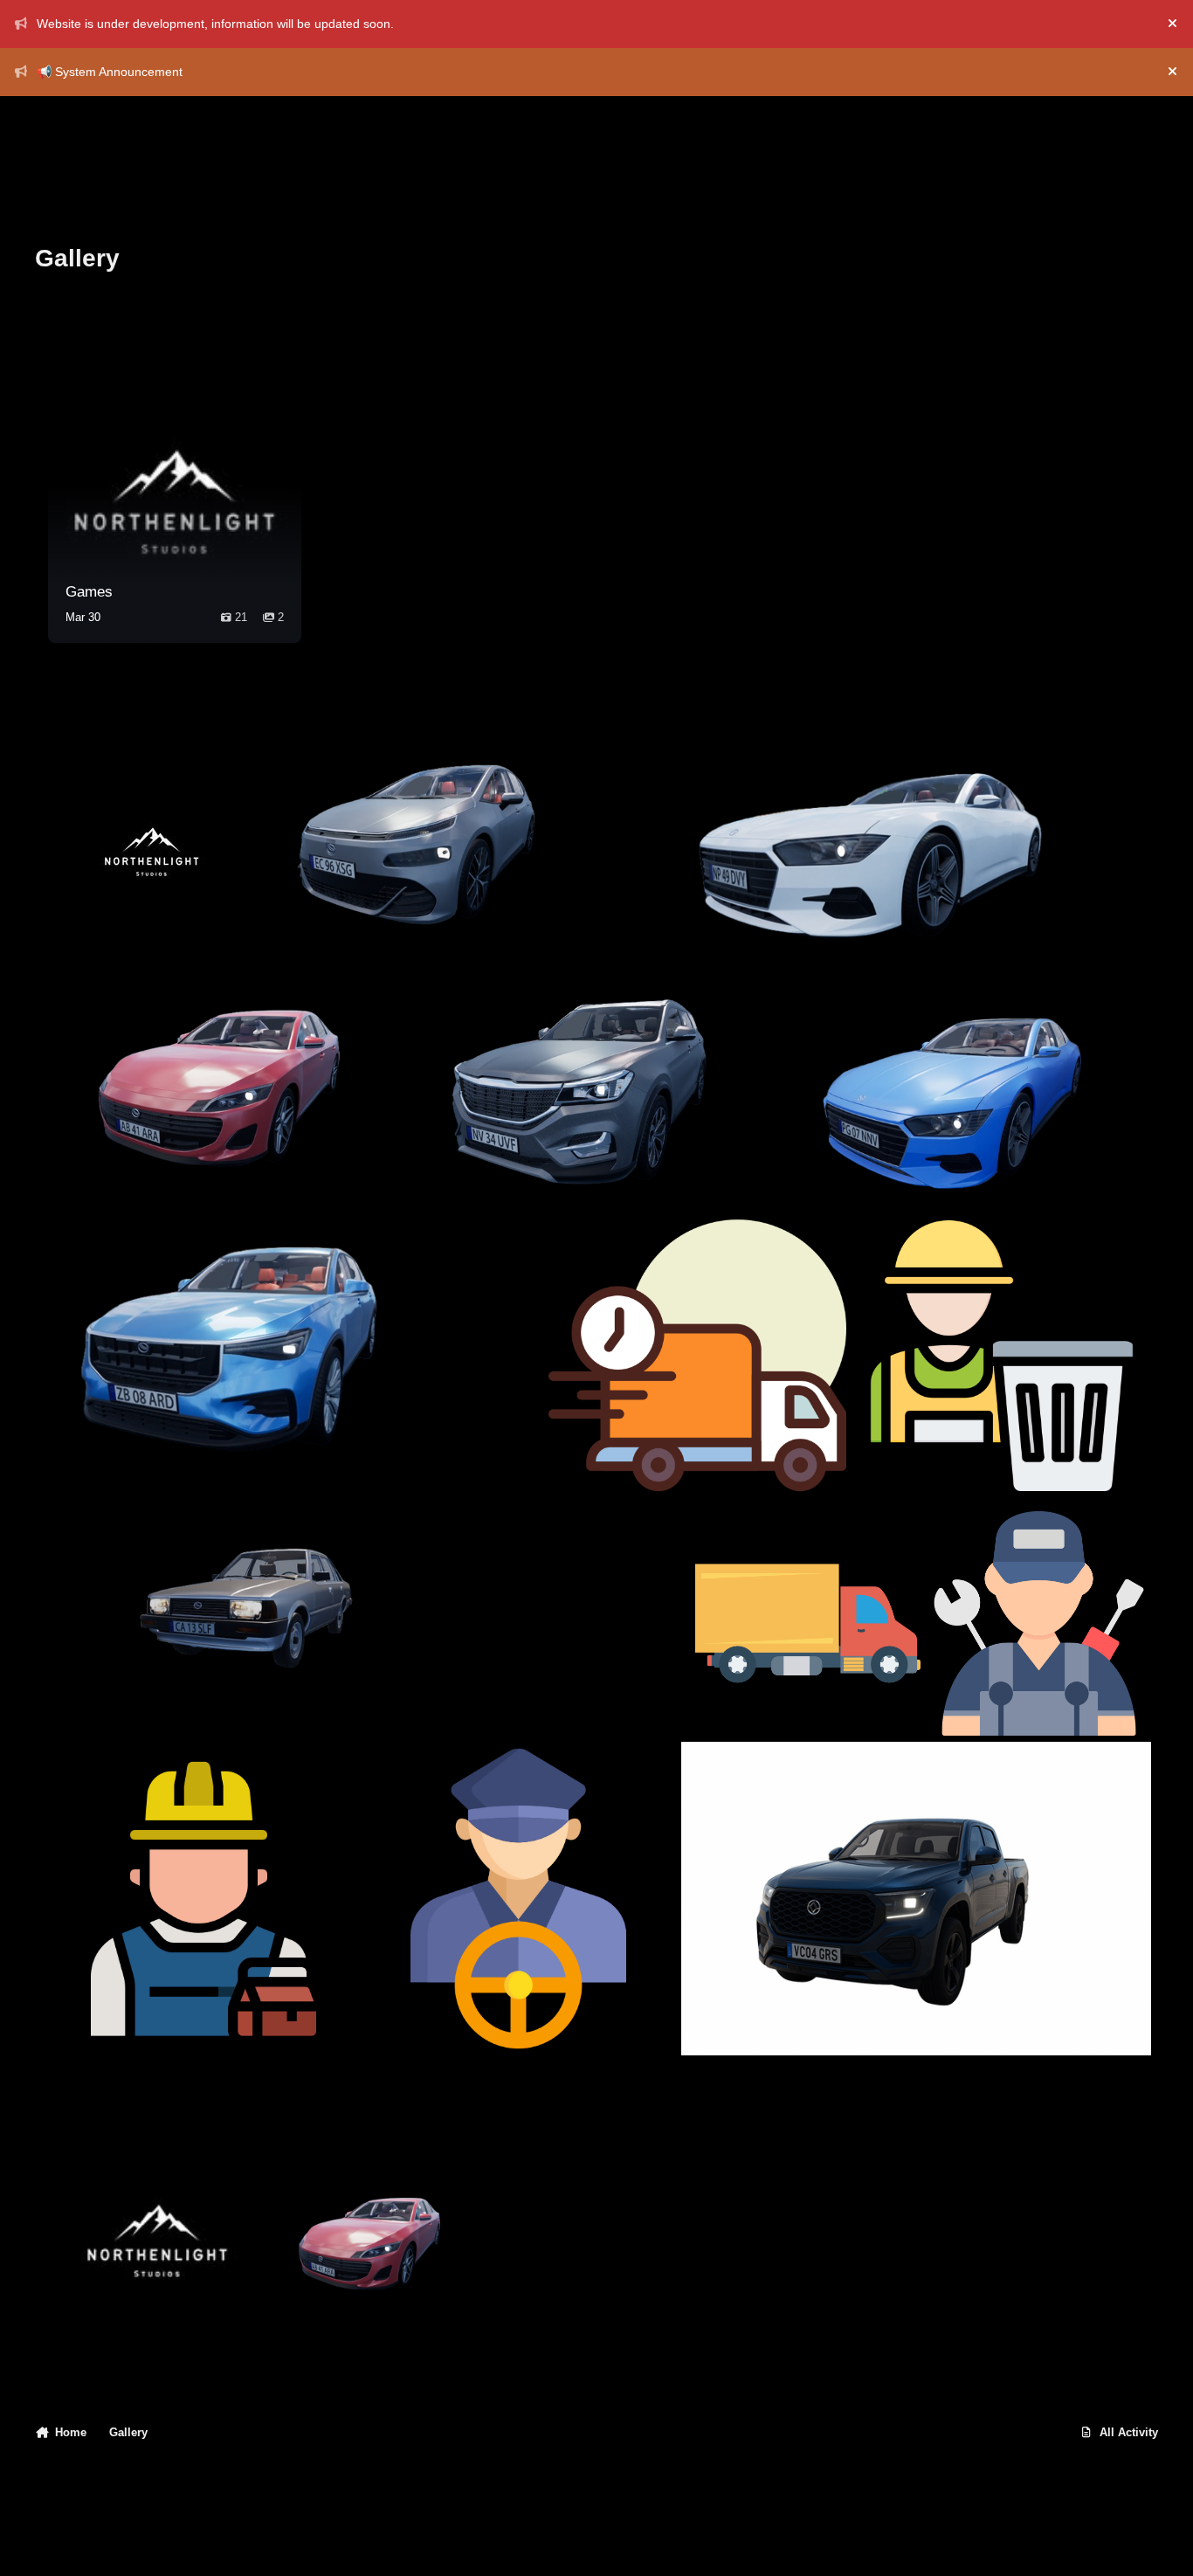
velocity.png (91, 1158)
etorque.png (829, 1158)
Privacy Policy (83, 2545)
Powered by (1055, 2545)
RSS (308, 2545)
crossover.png (484, 1158)
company (158, 2332)
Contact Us (170, 2545)
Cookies (241, 2545)
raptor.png (85, 1463)
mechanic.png (981, 1694)
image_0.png (93, 921)
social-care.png (523, 1694)
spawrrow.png (322, 921)
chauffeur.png (416, 2013)
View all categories (242, 321)
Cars (377, 2332)
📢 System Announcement (110, 72)
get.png (77, 1694)
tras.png (890, 1463)
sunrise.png (703, 921)
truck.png (736, 1694)
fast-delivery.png (611, 1463)
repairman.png (97, 2013)
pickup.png (728, 2013)
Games (89, 592)
